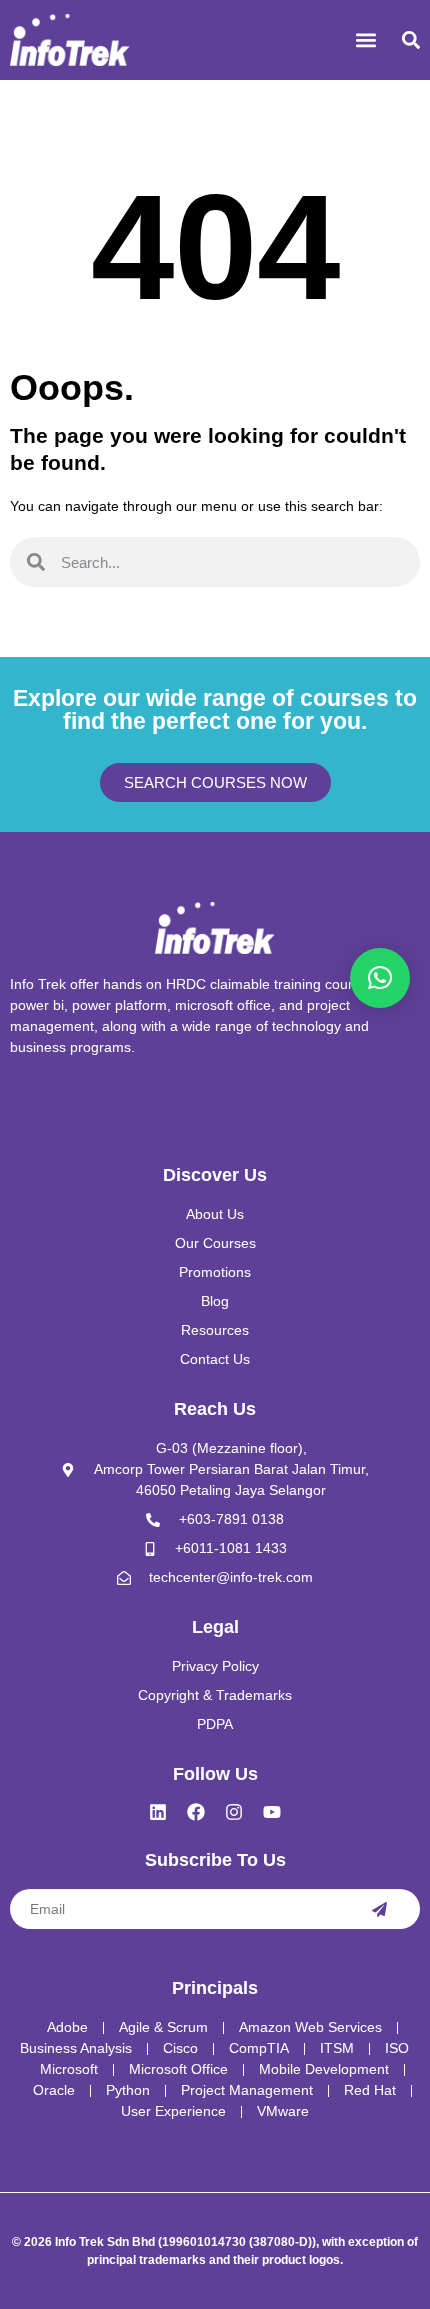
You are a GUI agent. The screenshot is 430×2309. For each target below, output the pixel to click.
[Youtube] (272, 1812)
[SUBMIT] (379, 1909)
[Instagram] (234, 1812)
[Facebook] (196, 1812)
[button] (365, 40)
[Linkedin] (158, 1812)
